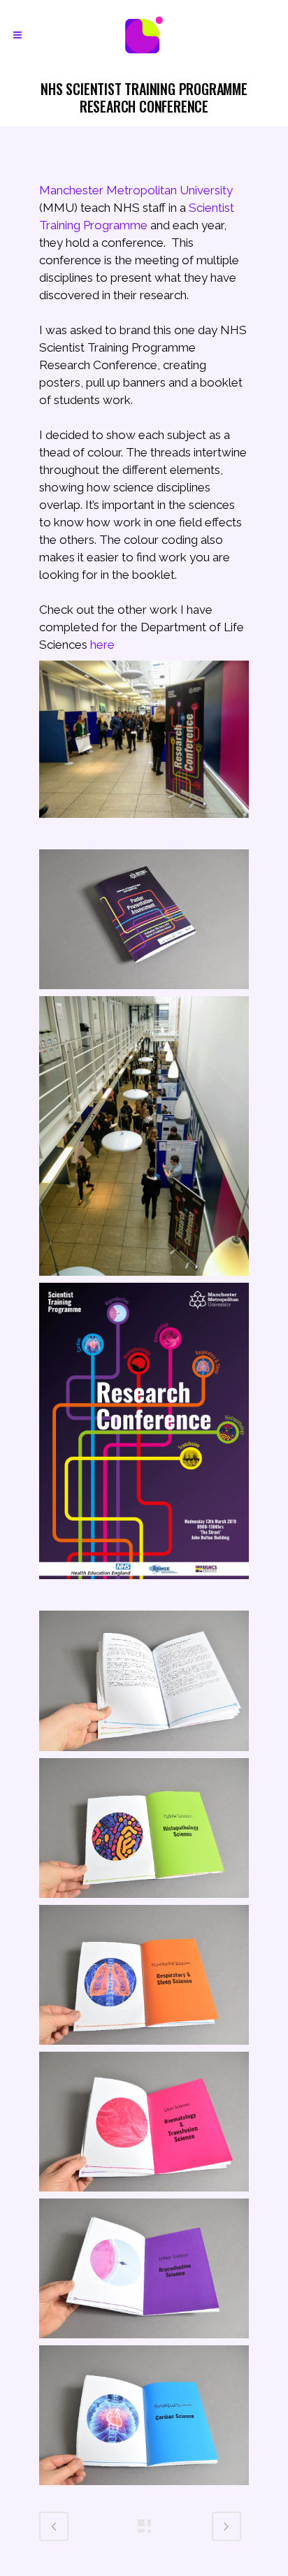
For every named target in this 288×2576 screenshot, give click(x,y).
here (102, 645)
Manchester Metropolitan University (136, 190)
